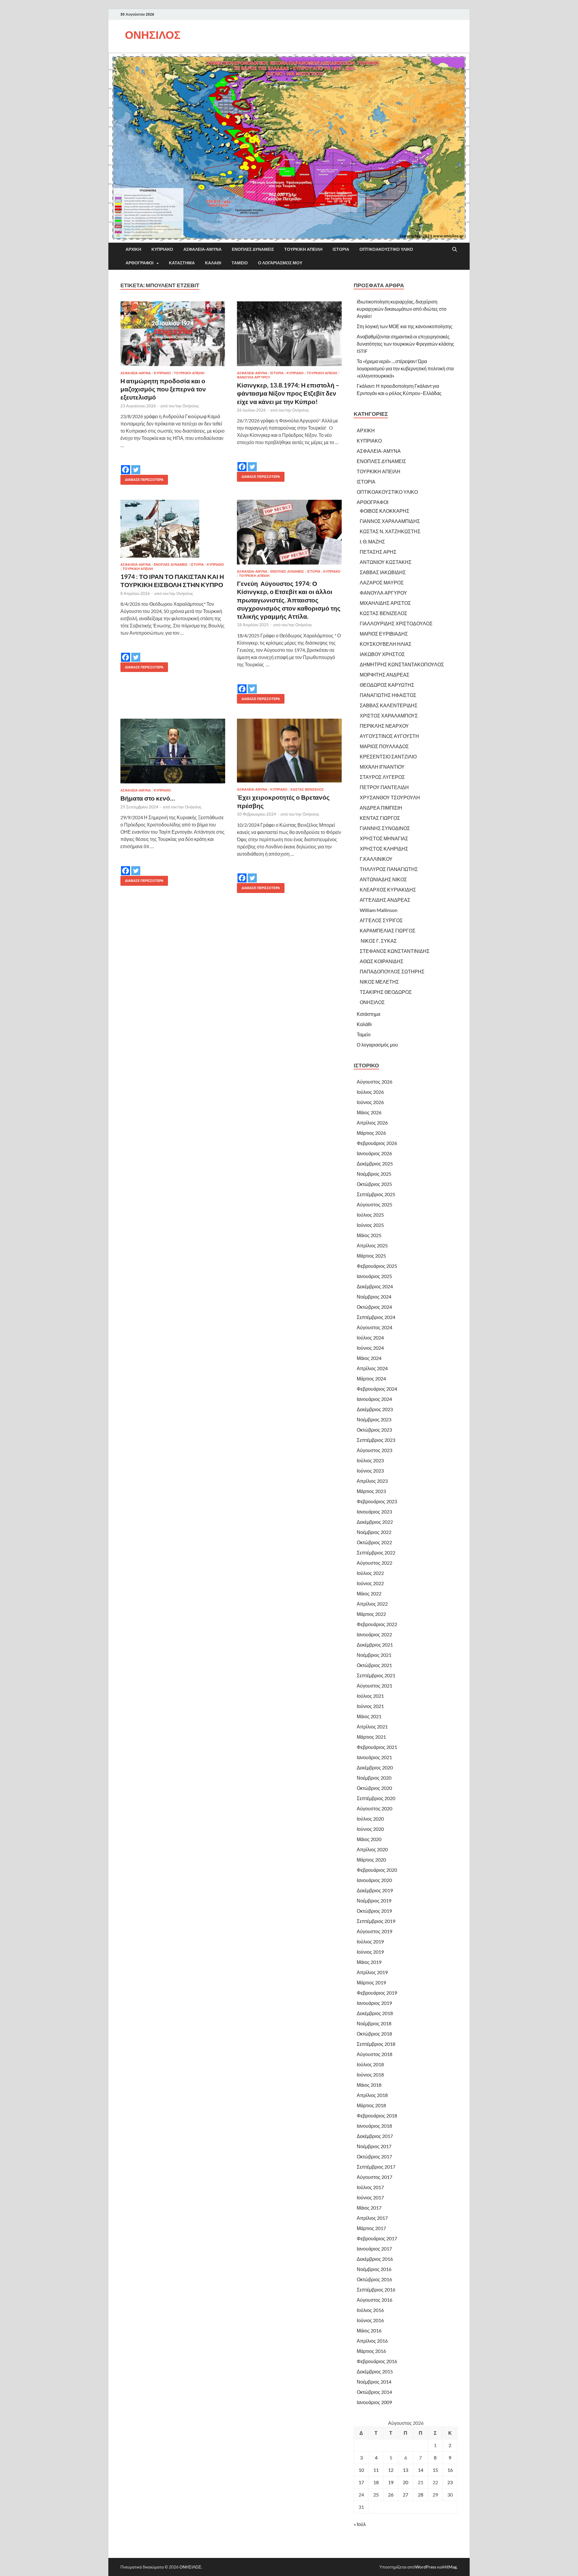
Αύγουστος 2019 (374, 1931)
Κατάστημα (182, 263)
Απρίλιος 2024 (372, 1368)
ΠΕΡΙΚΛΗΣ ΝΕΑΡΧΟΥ (384, 726)
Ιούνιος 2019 (370, 1952)
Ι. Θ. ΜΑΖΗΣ (372, 541)
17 (361, 2482)
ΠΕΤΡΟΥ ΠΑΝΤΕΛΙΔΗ (384, 787)
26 (391, 2495)
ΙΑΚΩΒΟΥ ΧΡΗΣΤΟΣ (382, 654)
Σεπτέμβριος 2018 (376, 2044)
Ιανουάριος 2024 (374, 1399)
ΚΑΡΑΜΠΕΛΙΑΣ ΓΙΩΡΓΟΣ (388, 930)
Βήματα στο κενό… (148, 798)
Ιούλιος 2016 (370, 2310)
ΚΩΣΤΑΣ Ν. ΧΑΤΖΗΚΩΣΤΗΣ (390, 531)
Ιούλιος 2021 (370, 1696)
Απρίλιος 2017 (372, 2218)
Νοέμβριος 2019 (374, 1901)
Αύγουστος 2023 (374, 1450)
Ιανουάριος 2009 (374, 2402)
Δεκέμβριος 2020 (375, 1767)
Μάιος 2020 (369, 1839)
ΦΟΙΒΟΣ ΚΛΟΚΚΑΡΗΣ (385, 511)
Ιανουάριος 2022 (374, 1634)
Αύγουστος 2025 (374, 1204)
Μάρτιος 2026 (371, 1133)
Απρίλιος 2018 (372, 2095)
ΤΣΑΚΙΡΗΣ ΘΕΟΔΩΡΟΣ (386, 992)
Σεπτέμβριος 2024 (376, 1317)
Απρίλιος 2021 (372, 1727)
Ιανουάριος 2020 (374, 1880)
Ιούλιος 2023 (370, 1460)
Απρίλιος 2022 (372, 1604)
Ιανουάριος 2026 (374, 1153)
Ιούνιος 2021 (370, 1706)
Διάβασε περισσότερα (142, 478)
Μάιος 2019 (369, 1962)
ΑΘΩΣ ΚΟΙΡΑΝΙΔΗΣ (382, 961)
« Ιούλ (360, 2524)
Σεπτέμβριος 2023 (376, 1440)
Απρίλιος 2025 (372, 1245)
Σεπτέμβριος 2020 (376, 1798)
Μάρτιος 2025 (371, 1256)
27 (406, 2495)
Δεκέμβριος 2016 (375, 2259)
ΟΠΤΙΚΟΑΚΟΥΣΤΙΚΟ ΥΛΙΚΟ (386, 249)
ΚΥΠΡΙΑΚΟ (162, 249)
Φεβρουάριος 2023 (377, 1501)
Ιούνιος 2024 (370, 1348)
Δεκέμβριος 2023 (375, 1409)
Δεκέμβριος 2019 (375, 1890)
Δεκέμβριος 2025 (375, 1164)
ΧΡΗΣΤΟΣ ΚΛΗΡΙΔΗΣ (384, 849)
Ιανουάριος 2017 (374, 2249)
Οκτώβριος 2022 (374, 1542)
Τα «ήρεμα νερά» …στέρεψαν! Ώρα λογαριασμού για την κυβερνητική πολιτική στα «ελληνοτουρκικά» (405, 368)
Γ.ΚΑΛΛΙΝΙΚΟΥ (376, 859)
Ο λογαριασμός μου (280, 263)
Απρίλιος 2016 (372, 2341)
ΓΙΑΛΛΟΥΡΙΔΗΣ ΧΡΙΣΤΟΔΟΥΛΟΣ (396, 623)
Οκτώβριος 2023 (374, 1430)
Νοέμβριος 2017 (374, 2146)
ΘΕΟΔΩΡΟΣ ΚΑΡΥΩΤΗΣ (387, 685)
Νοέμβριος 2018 (374, 2023)
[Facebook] (126, 465)
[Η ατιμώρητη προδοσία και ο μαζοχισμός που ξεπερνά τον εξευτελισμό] (173, 334)
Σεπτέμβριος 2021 (376, 1675)
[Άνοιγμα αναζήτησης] (455, 250)
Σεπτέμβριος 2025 (376, 1194)
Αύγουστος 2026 (374, 1082)
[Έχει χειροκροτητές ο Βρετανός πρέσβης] (289, 751)
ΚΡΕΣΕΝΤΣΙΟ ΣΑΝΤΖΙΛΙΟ (388, 756)
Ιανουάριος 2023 (374, 1512)
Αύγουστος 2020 (374, 1808)
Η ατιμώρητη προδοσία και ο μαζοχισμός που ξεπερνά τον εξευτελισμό (163, 389)
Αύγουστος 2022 (374, 1563)
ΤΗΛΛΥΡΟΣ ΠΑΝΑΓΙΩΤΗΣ (389, 869)
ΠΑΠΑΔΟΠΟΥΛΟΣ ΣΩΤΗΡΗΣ (392, 971)
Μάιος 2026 (369, 1112)
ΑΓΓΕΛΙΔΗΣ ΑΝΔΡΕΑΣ (385, 900)
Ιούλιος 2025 (370, 1215)
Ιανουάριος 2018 (374, 2126)
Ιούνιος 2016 (370, 2320)
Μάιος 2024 (369, 1358)
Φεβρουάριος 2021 (377, 1747)
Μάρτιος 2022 (371, 1614)
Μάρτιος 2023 (371, 1491)
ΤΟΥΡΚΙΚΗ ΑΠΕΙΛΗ (303, 249)
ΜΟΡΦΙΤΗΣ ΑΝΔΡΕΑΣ (385, 675)
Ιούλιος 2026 (370, 1092)
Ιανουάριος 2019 (374, 2003)
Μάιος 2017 (369, 2208)
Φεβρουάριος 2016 (377, 2361)
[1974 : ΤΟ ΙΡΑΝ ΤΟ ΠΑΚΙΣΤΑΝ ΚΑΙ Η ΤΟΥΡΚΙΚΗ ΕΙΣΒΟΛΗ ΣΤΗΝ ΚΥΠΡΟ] (173, 529)
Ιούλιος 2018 (370, 2064)
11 (376, 2470)
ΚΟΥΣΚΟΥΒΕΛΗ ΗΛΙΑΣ (386, 644)
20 (406, 2482)
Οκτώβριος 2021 (374, 1665)
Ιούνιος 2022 (370, 1583)
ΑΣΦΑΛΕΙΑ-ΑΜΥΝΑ (202, 249)
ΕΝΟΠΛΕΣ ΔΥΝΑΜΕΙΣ (253, 249)
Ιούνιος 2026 (370, 1102)
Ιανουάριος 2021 (374, 1757)
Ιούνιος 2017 (370, 2197)
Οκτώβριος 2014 (374, 2392)
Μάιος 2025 (369, 1235)
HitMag (450, 2567)
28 (421, 2495)
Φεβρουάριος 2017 (377, 2238)
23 (450, 2482)
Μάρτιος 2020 (371, 1860)
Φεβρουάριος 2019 (377, 1993)
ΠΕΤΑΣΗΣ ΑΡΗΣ (378, 552)
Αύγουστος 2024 (374, 1327)
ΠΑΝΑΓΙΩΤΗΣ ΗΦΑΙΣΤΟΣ (388, 695)
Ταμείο (240, 263)
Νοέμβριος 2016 (374, 2269)
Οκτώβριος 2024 (374, 1307)
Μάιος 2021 (369, 1716)
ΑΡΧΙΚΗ (133, 249)
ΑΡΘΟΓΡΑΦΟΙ (140, 263)
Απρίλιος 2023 (372, 1481)
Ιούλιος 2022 (370, 1573)
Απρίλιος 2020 (372, 1849)
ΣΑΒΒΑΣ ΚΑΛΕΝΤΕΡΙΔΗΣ (389, 705)
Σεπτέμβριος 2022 (376, 1552)
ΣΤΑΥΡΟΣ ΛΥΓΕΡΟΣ (382, 777)
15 (435, 2470)
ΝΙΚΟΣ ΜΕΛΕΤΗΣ (379, 982)
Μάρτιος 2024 (371, 1378)
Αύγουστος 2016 (374, 2300)
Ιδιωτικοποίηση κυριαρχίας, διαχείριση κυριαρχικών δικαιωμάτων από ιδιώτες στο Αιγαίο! (402, 309)
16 (450, 2470)
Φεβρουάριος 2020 (377, 1870)
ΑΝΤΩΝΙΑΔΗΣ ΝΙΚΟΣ (383, 879)
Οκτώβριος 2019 (374, 1911)
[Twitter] (136, 465)
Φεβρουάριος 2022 (377, 1624)
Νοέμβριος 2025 (374, 1174)
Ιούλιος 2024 (370, 1338)
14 (421, 2470)
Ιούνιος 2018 (370, 2075)
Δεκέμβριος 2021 (375, 1645)
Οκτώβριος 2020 (374, 1788)
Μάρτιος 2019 (371, 1982)
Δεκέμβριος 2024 (375, 1286)
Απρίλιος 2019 (372, 1972)
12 (391, 2470)
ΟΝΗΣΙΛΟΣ (153, 35)
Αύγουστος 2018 (374, 2054)
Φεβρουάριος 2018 (377, 2116)
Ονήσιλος (191, 406)
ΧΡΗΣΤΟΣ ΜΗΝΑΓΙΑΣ (384, 838)
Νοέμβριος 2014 (374, 2382)
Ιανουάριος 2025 (374, 1276)
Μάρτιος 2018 (371, 2105)
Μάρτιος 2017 (371, 2228)
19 (391, 2482)
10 (361, 2470)
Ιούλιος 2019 (370, 1941)
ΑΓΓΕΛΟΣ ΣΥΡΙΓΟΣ (381, 920)
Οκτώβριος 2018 (374, 2034)
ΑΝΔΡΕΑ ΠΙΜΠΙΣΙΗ (381, 808)
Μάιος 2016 (369, 2330)
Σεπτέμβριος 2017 (376, 2167)
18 (376, 2482)
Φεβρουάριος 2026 (377, 1143)
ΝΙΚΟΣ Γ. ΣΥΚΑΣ (378, 941)
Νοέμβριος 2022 (374, 1532)
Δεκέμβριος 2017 (375, 2136)
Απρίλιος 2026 (372, 1123)
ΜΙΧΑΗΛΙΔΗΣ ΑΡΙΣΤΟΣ (385, 603)
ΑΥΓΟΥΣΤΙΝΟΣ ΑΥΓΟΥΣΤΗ (389, 736)
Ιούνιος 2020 (370, 1829)
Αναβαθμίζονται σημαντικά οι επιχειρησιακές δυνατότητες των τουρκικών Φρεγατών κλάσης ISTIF (406, 344)
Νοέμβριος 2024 (374, 1297)
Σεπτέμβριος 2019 (376, 1921)
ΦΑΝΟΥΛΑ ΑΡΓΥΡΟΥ (253, 377)
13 (406, 2470)
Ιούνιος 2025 (370, 1225)
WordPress (426, 2567)
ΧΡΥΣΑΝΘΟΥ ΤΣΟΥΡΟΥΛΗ (390, 797)
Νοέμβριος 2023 (374, 1419)
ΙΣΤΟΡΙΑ (341, 249)
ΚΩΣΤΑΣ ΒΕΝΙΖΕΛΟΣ (307, 789)
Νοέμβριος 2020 (374, 1778)
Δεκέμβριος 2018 (375, 2013)
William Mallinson (379, 910)
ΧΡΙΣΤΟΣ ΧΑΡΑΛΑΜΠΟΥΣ (389, 716)
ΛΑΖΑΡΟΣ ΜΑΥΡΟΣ (382, 582)
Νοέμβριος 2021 (374, 1655)
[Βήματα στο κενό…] (173, 751)
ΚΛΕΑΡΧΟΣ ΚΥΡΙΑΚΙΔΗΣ (388, 890)
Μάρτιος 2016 (371, 2351)
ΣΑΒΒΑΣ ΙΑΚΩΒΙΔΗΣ (383, 572)
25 (376, 2495)
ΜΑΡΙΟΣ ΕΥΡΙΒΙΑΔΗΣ (384, 634)
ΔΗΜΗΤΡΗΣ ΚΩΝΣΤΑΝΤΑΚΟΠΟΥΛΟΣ (402, 664)
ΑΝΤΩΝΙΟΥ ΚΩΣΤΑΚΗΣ (386, 562)
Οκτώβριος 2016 (374, 2279)
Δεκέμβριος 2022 (375, 1522)
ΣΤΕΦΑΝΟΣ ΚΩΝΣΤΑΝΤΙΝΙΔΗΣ (395, 951)
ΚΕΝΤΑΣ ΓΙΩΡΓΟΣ (380, 818)
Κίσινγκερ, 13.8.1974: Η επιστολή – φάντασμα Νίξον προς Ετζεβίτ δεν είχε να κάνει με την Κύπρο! (288, 393)
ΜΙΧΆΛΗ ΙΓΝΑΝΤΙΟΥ (382, 767)
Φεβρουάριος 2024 (377, 1389)
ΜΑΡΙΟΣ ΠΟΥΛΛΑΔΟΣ (384, 746)
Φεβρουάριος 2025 (377, 1266)
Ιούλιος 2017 (370, 2187)
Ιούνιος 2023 (370, 1471)
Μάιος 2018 (369, 2085)
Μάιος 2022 (369, 1593)
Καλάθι (213, 263)
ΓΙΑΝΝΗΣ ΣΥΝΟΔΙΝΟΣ (385, 828)
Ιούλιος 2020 (370, 1819)
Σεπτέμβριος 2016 (376, 2290)
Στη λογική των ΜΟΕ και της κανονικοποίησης (405, 326)
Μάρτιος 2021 (371, 1737)
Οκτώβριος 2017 (374, 2156)
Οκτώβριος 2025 (374, 1184)
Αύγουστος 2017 (374, 2177)
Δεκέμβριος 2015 (375, 2371)
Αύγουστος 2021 (374, 1686)
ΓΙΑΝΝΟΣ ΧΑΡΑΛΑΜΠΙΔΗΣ (390, 521)
